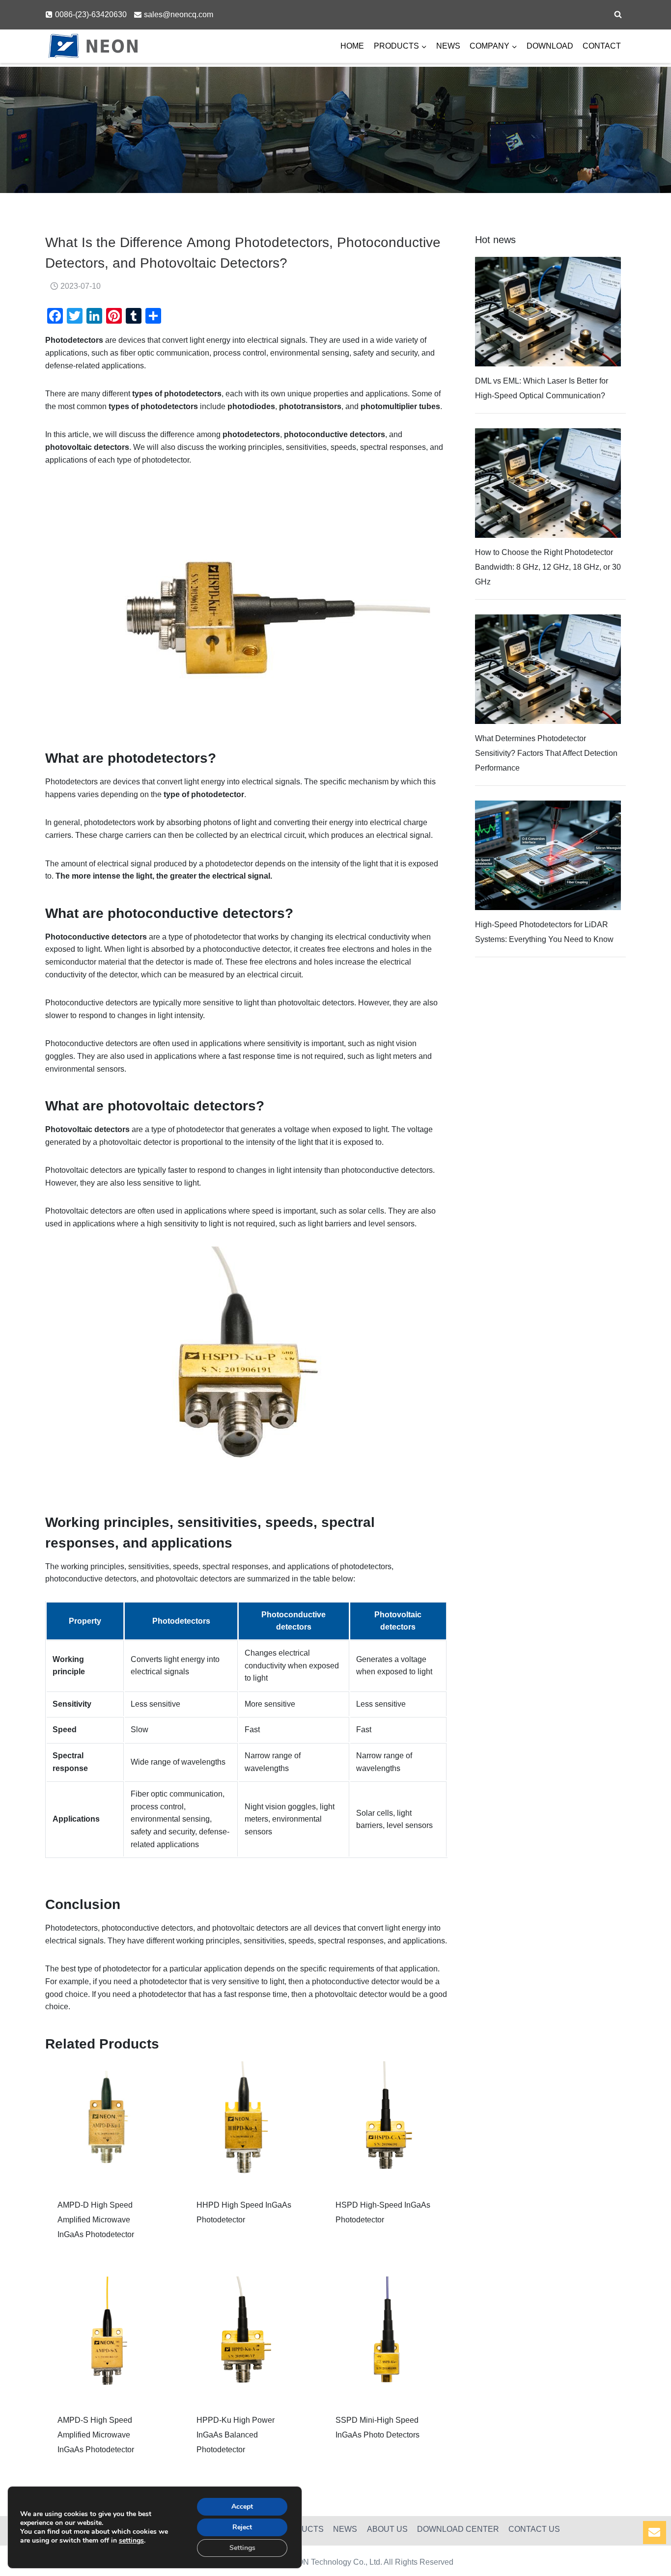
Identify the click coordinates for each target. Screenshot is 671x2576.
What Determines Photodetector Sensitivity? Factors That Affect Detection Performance (546, 753)
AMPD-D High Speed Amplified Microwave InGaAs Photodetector (96, 2220)
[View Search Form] (618, 15)
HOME (352, 46)
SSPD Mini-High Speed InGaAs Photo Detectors (377, 2427)
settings (131, 2541)
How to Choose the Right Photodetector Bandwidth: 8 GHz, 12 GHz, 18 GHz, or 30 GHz (548, 567)
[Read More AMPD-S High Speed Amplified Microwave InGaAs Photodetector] (107, 2339)
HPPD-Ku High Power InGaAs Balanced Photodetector (236, 2435)
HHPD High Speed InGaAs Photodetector (244, 2212)
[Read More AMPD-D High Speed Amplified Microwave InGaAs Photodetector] (107, 2123)
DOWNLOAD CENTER (458, 2529)
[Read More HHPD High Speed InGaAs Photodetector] (246, 2123)
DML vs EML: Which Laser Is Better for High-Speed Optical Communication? (542, 388)
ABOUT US (387, 2529)
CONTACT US (534, 2529)
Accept (242, 2507)
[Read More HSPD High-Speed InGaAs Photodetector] (385, 2123)
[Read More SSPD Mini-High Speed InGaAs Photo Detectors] (385, 2339)
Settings (242, 2548)
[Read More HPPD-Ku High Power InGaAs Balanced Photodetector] (246, 2339)
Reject (242, 2527)
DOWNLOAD (550, 46)
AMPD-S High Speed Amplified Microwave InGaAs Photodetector (96, 2435)
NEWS (448, 46)
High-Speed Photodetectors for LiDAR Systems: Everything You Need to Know (544, 932)
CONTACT (602, 46)
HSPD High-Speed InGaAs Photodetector (383, 2212)
